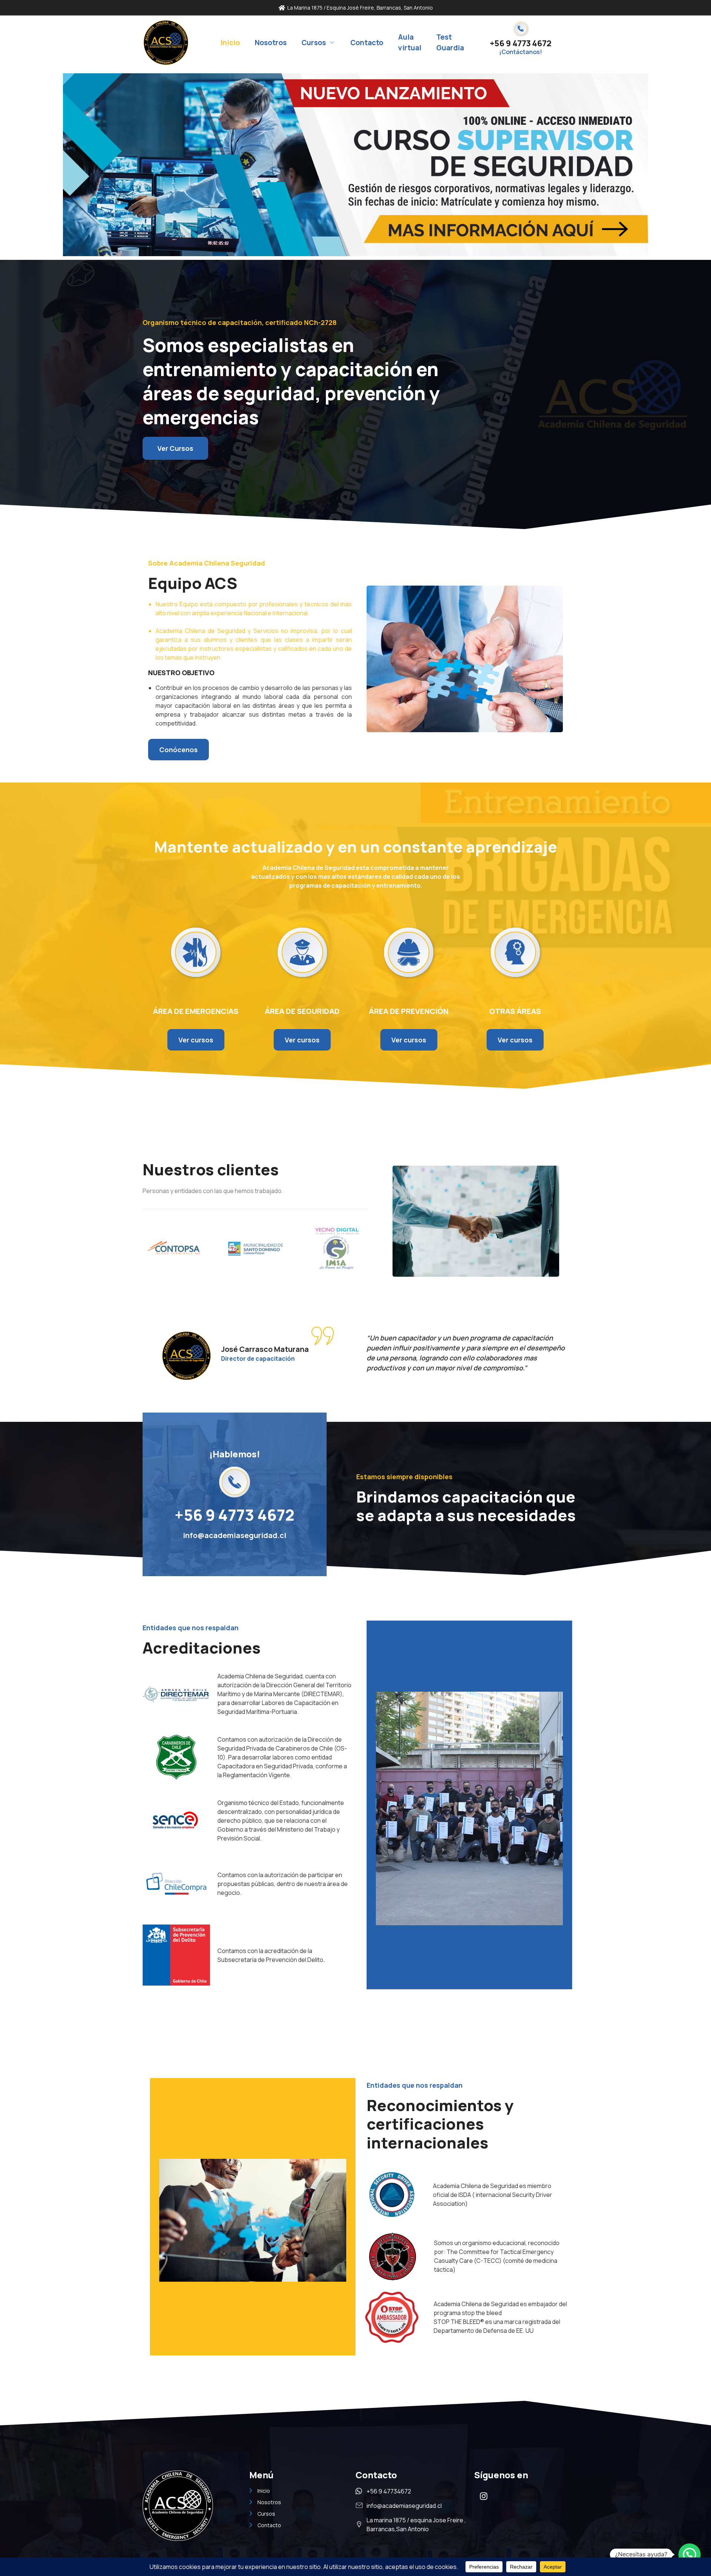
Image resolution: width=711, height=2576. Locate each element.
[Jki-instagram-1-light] (484, 2496)
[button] (690, 2555)
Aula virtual (410, 42)
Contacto (367, 43)
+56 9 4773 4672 (521, 43)
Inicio (230, 43)
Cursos (314, 43)
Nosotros (271, 43)
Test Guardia (450, 42)
